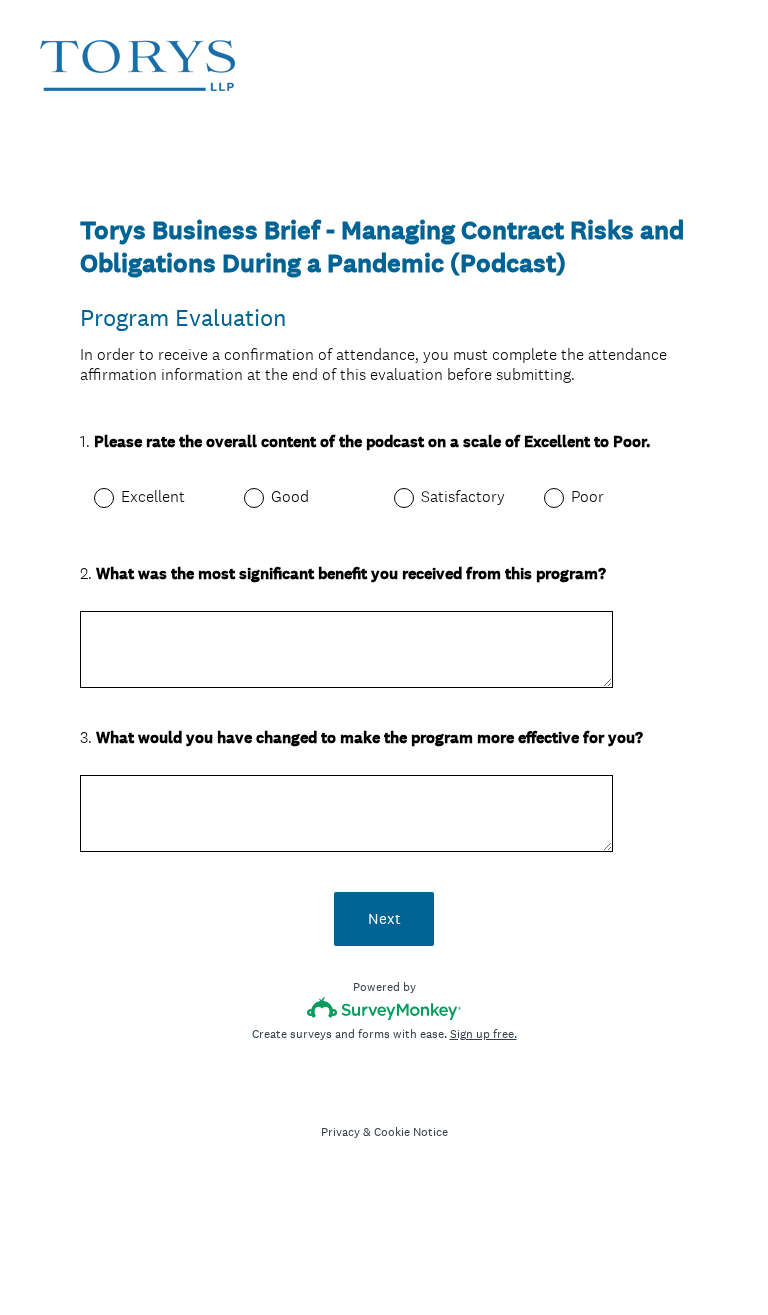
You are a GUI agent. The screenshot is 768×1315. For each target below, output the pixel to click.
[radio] (90, 497)
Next (384, 918)
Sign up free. (483, 1034)
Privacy (340, 1132)
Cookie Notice (411, 1132)
